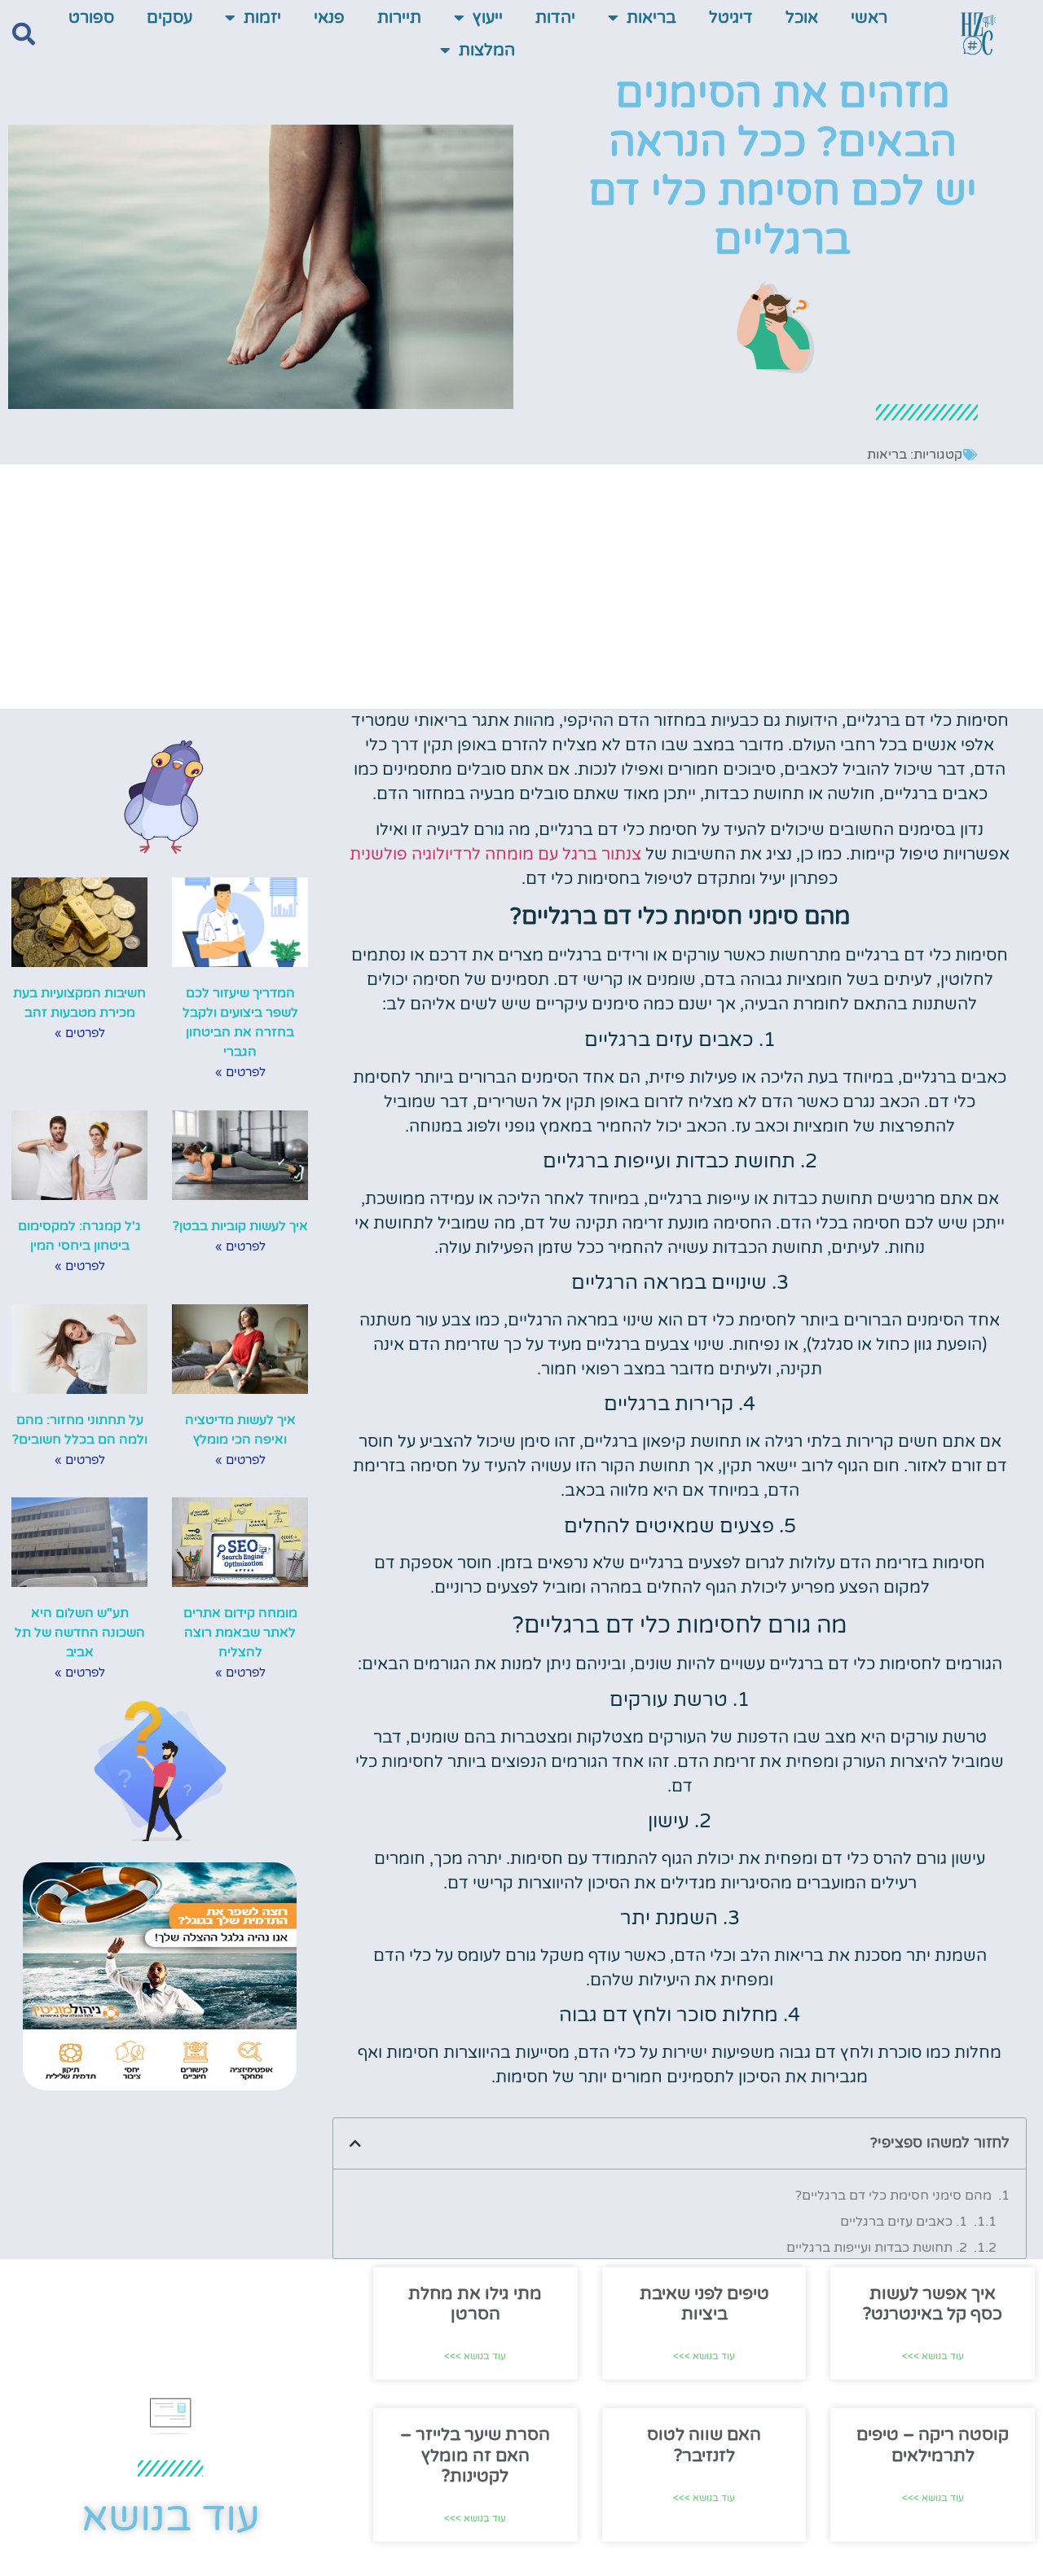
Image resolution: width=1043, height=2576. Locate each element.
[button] (24, 34)
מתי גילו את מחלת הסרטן (475, 2304)
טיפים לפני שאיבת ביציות (704, 2304)
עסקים (169, 18)
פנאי (329, 18)
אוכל (802, 18)
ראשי (869, 18)
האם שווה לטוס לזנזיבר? (704, 2445)
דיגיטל (731, 18)
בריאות (651, 18)
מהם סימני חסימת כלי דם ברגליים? (893, 2196)
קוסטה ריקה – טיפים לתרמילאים (933, 2445)
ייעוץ (488, 18)
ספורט (91, 18)
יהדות (555, 18)
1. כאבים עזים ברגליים (904, 2222)
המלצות (487, 51)
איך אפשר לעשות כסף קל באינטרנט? (933, 2304)
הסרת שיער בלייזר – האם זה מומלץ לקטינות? (475, 2455)
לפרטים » (240, 1072)
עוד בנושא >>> (933, 2356)
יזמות (262, 18)
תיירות (399, 18)
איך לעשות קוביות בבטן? (240, 1226)
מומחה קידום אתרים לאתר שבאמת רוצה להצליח (240, 1633)
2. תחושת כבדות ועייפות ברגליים (877, 2248)
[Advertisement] (521, 587)
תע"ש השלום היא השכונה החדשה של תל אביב (80, 1633)
